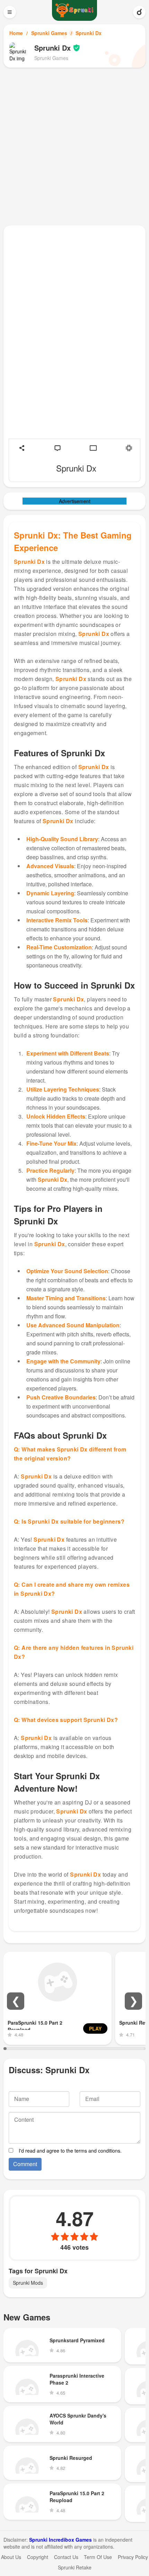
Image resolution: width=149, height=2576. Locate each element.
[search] (139, 12)
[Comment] (58, 448)
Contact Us (66, 2557)
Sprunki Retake (75, 2567)
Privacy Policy (133, 2557)
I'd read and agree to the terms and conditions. (70, 2151)
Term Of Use (98, 2557)
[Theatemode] (93, 448)
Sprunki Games (49, 33)
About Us (11, 2557)
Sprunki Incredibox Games (60, 2540)
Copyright (38, 2557)
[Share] (22, 448)
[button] (16, 2001)
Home (16, 33)
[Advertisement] (74, 146)
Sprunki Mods (28, 2283)
